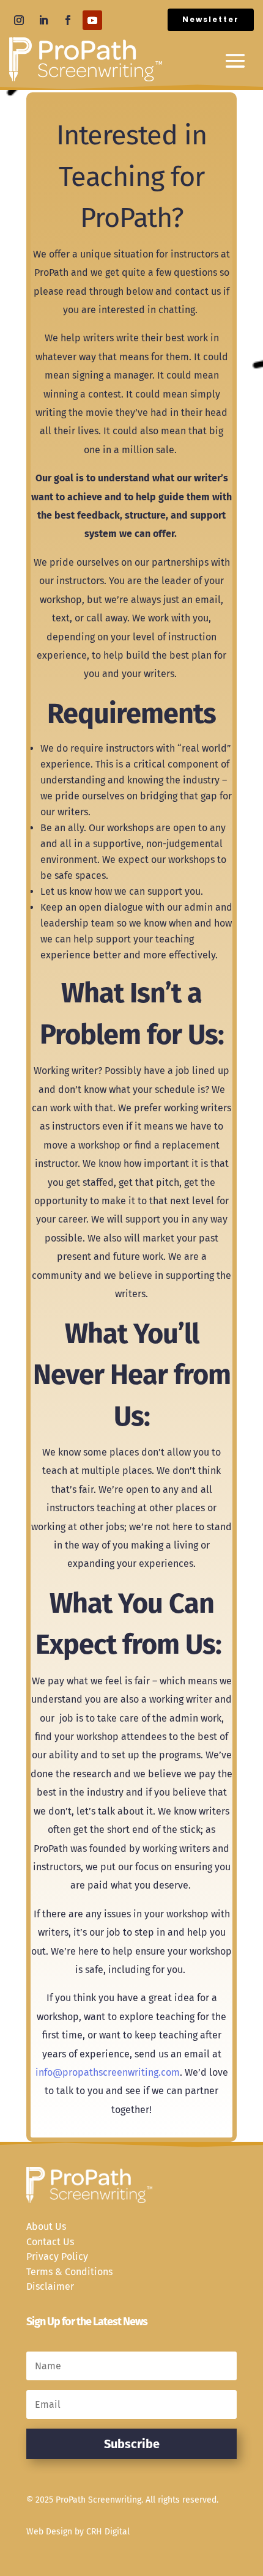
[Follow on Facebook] (68, 20)
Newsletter (211, 19)
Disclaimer (50, 2286)
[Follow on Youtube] (92, 20)
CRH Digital (108, 2532)
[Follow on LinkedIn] (43, 20)
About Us (46, 2226)
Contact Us (50, 2242)
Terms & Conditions (69, 2272)
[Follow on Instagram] (19, 20)
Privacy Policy (57, 2256)
